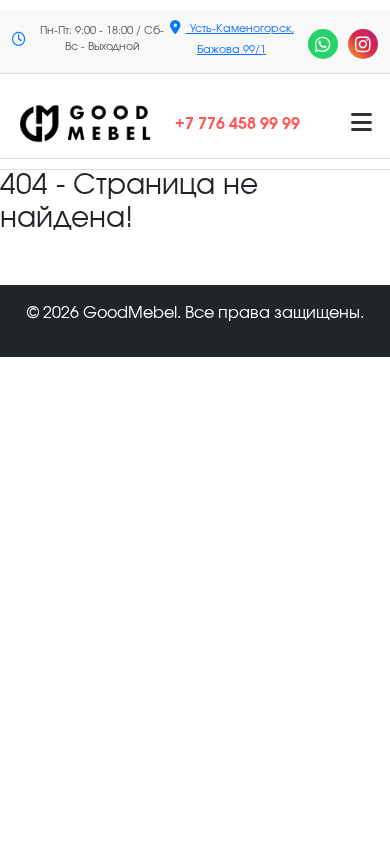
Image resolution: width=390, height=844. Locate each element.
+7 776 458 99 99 (237, 124)
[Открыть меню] (361, 124)
